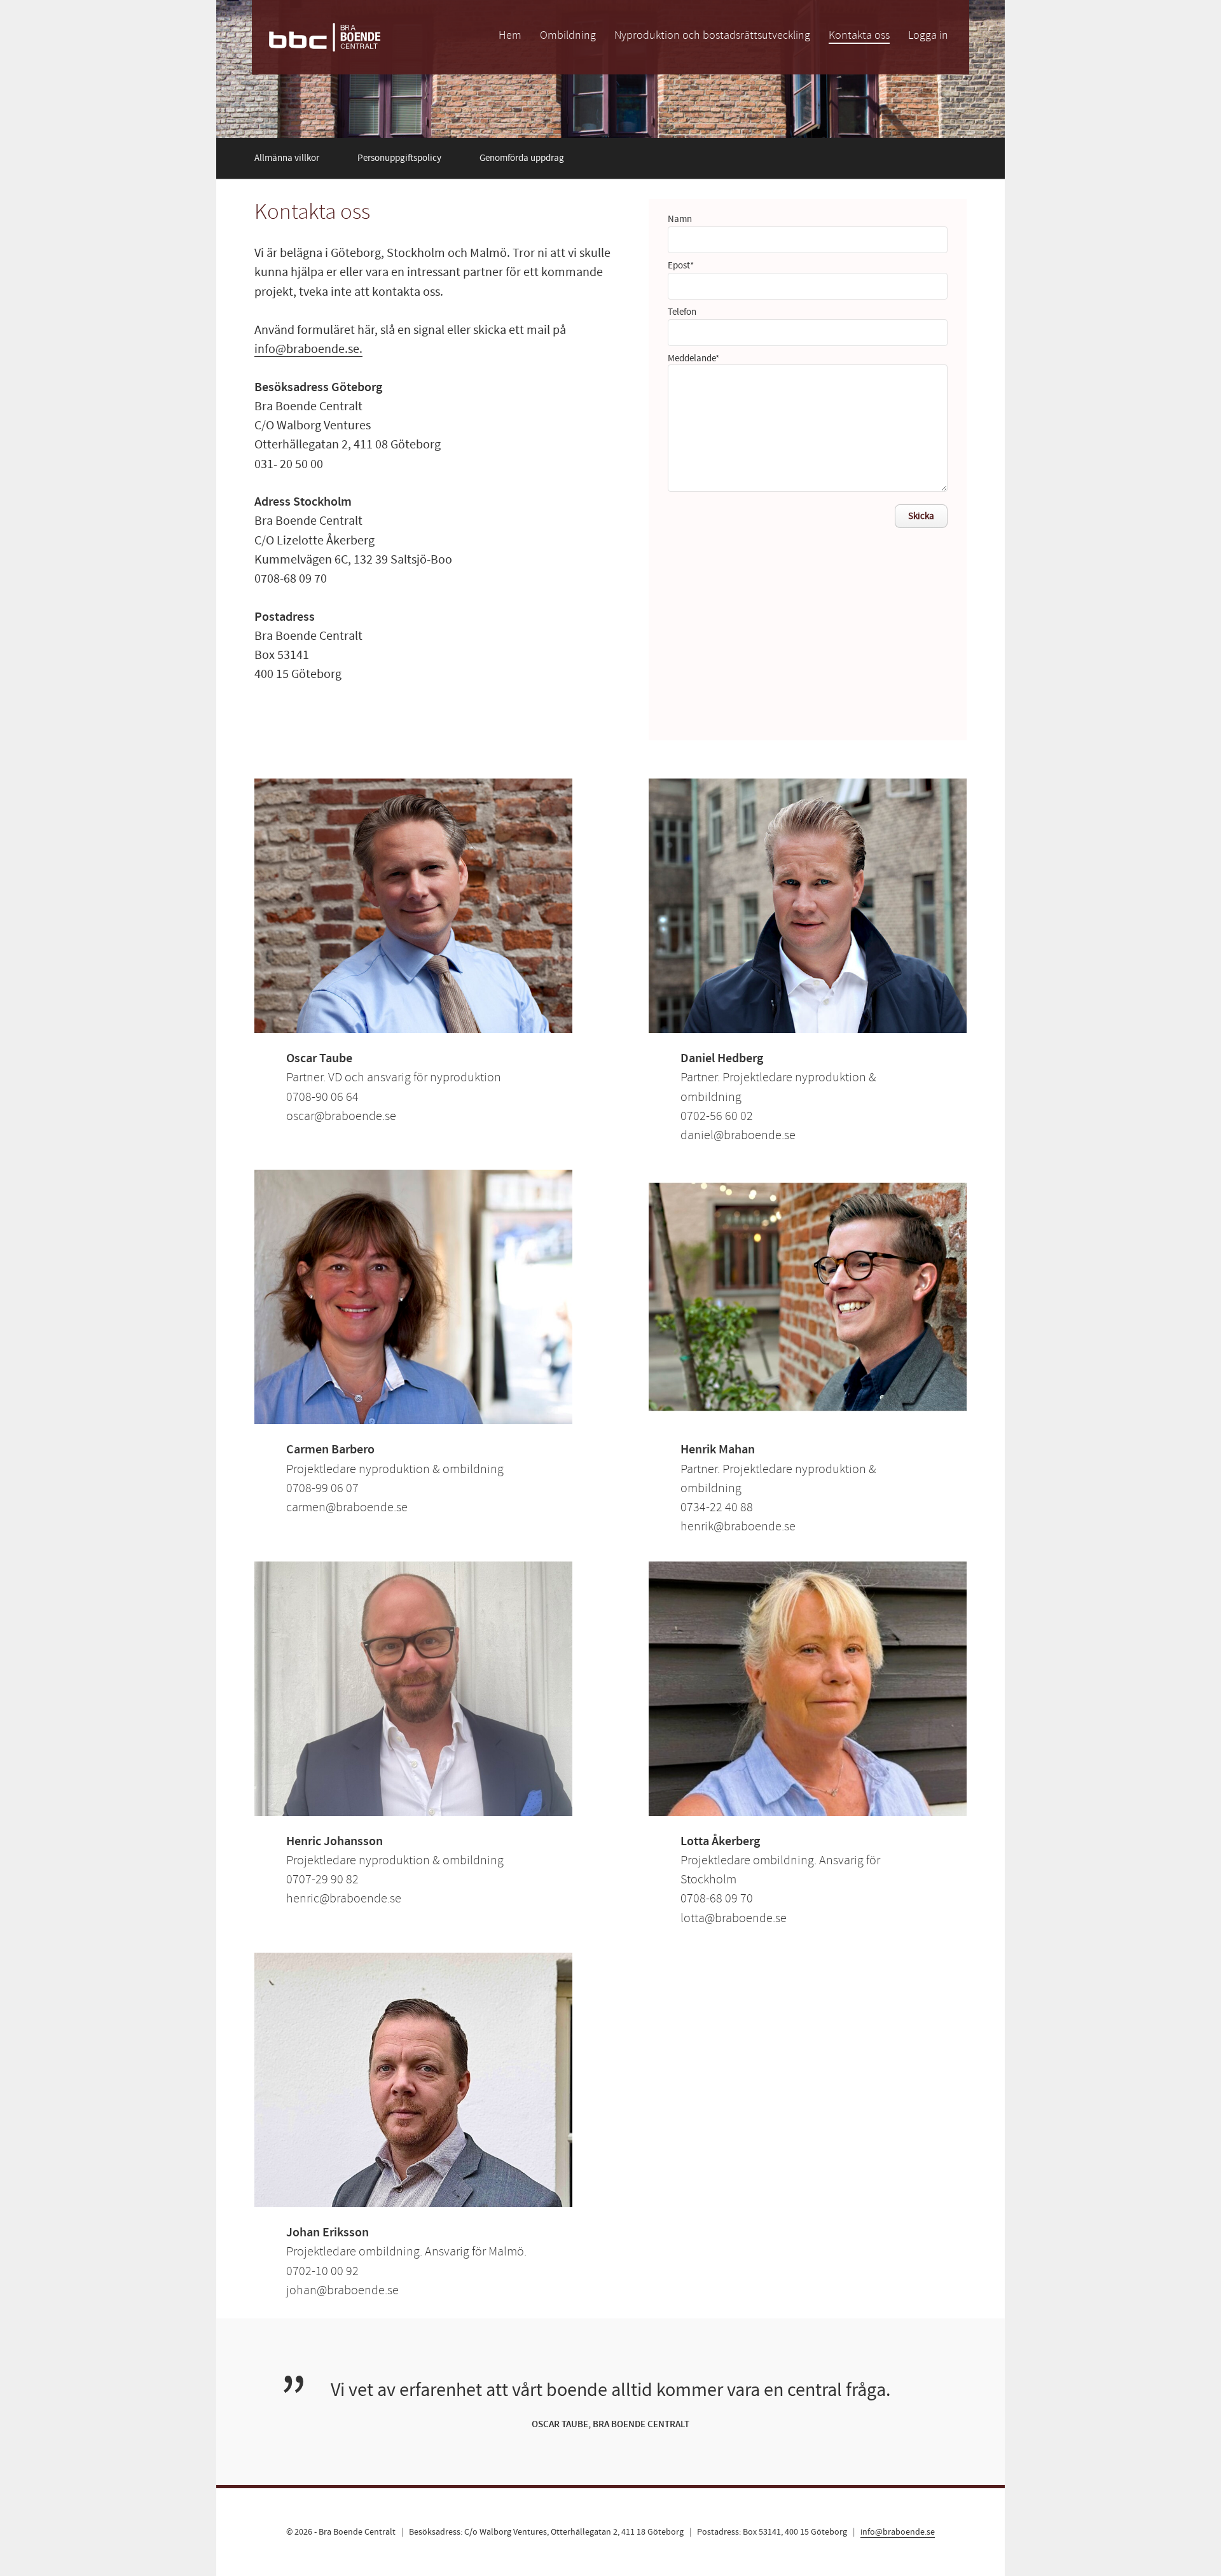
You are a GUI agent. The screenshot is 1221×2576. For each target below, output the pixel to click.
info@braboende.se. (308, 349)
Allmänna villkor (287, 158)
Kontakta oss (859, 35)
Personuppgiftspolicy (399, 158)
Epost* (681, 266)
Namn (680, 219)
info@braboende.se (898, 2532)
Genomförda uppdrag (522, 158)
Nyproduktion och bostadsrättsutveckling (712, 35)
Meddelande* (693, 358)
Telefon (682, 312)
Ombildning (568, 35)
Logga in (928, 35)
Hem (510, 35)
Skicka (921, 516)
